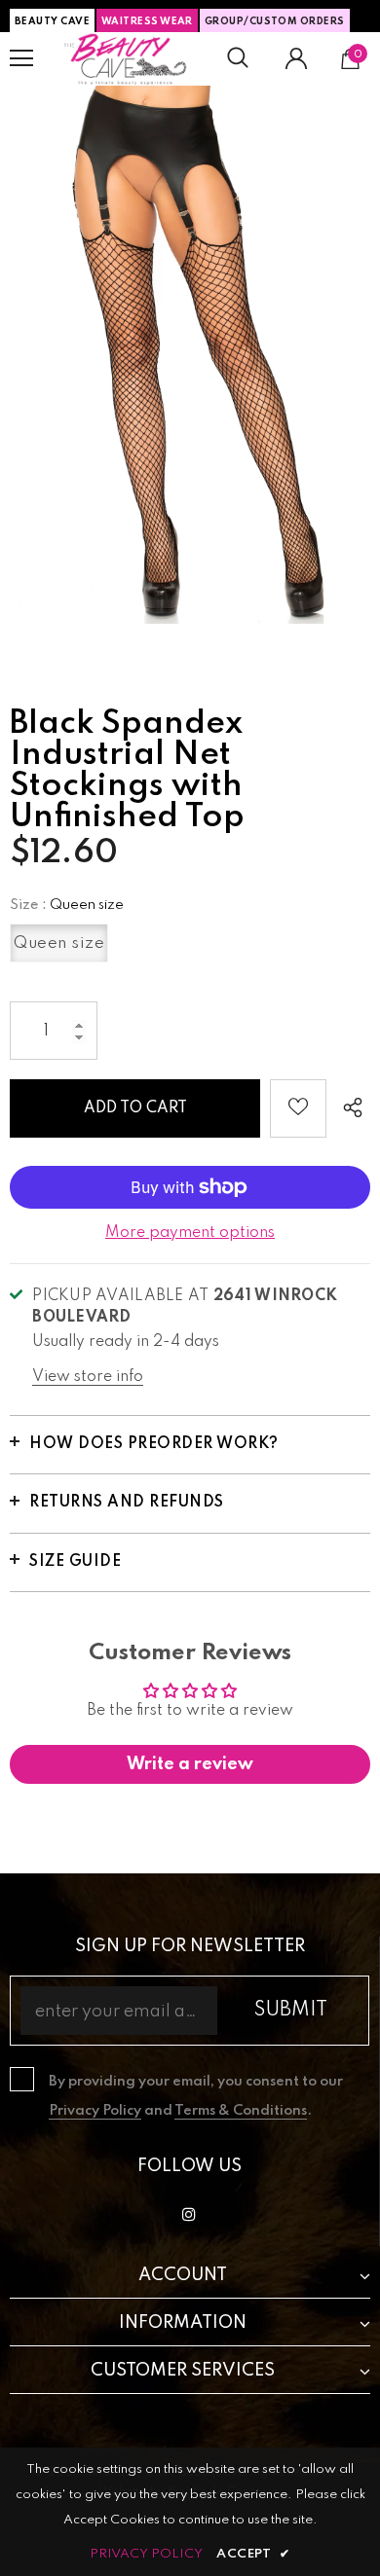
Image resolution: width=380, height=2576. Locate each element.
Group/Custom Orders (275, 21)
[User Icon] (296, 58)
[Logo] (126, 59)
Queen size (59, 943)
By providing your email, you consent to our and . (196, 2096)
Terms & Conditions (241, 2111)
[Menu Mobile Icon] (21, 58)
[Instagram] (189, 2214)
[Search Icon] (238, 58)
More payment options (190, 1233)
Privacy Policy (95, 2111)
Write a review (190, 1764)
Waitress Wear (147, 21)
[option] (190, 355)
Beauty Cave (52, 21)
